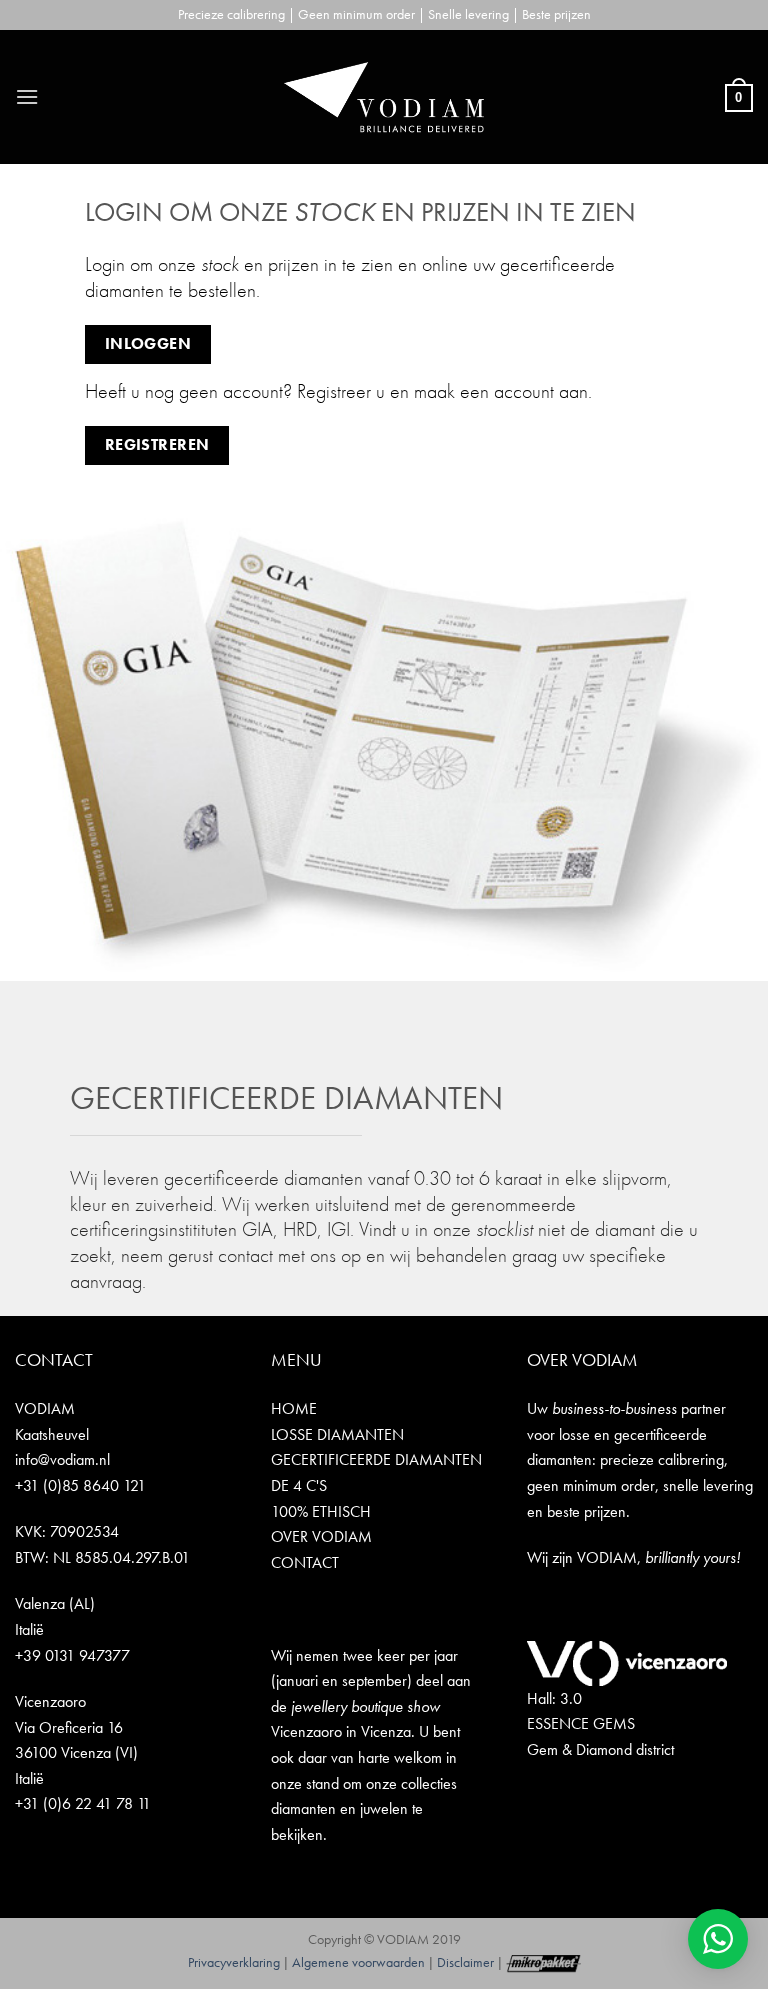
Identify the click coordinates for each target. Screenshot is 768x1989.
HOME (294, 1408)
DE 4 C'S (299, 1485)
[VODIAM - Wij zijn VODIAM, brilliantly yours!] (384, 97)
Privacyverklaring (234, 1962)
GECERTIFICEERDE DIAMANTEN (376, 1459)
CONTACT (305, 1562)
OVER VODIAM (321, 1536)
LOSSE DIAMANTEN (337, 1434)
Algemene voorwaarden (358, 1962)
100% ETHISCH (321, 1511)
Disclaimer (465, 1962)
